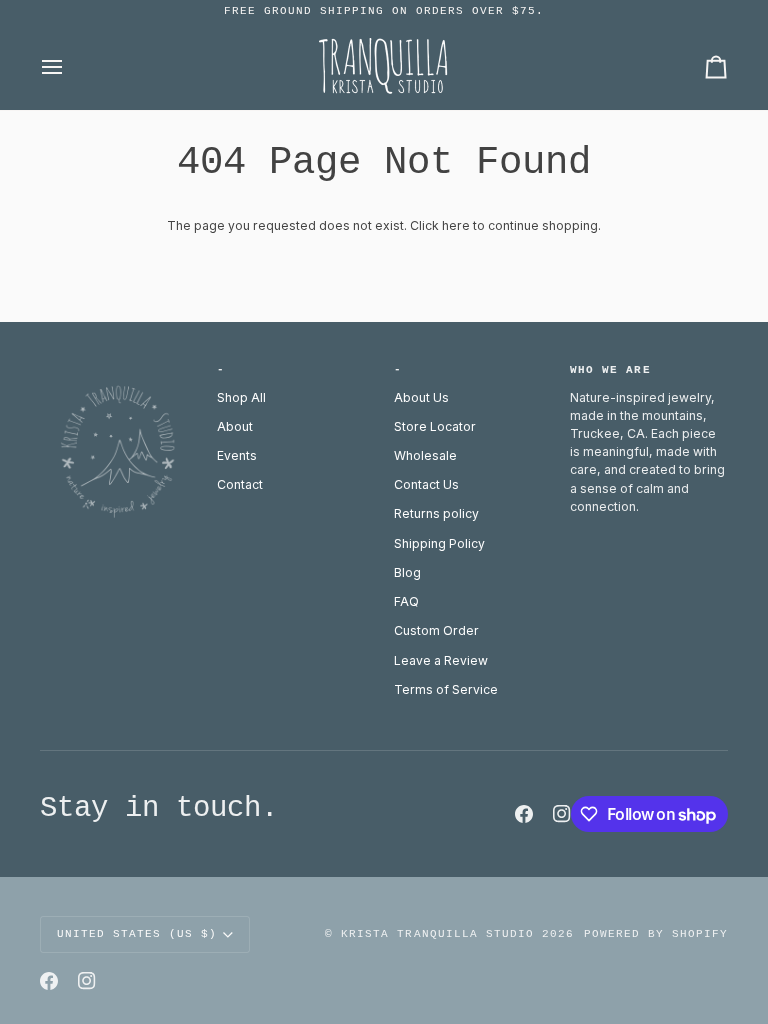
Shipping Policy (439, 543)
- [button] (221, 370)
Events (237, 455)
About (235, 426)
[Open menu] (70, 66)
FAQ (406, 601)
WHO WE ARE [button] (610, 370)
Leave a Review (441, 660)
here (456, 225)
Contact (240, 484)
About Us (421, 397)
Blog (407, 572)
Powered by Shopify (656, 934)
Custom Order (436, 630)
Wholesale (425, 455)
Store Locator (435, 426)
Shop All (241, 397)
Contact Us (426, 484)
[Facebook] (524, 814)
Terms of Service (446, 689)
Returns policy (436, 513)
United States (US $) (137, 934)
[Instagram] (562, 814)
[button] (119, 367)
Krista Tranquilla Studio (437, 934)
